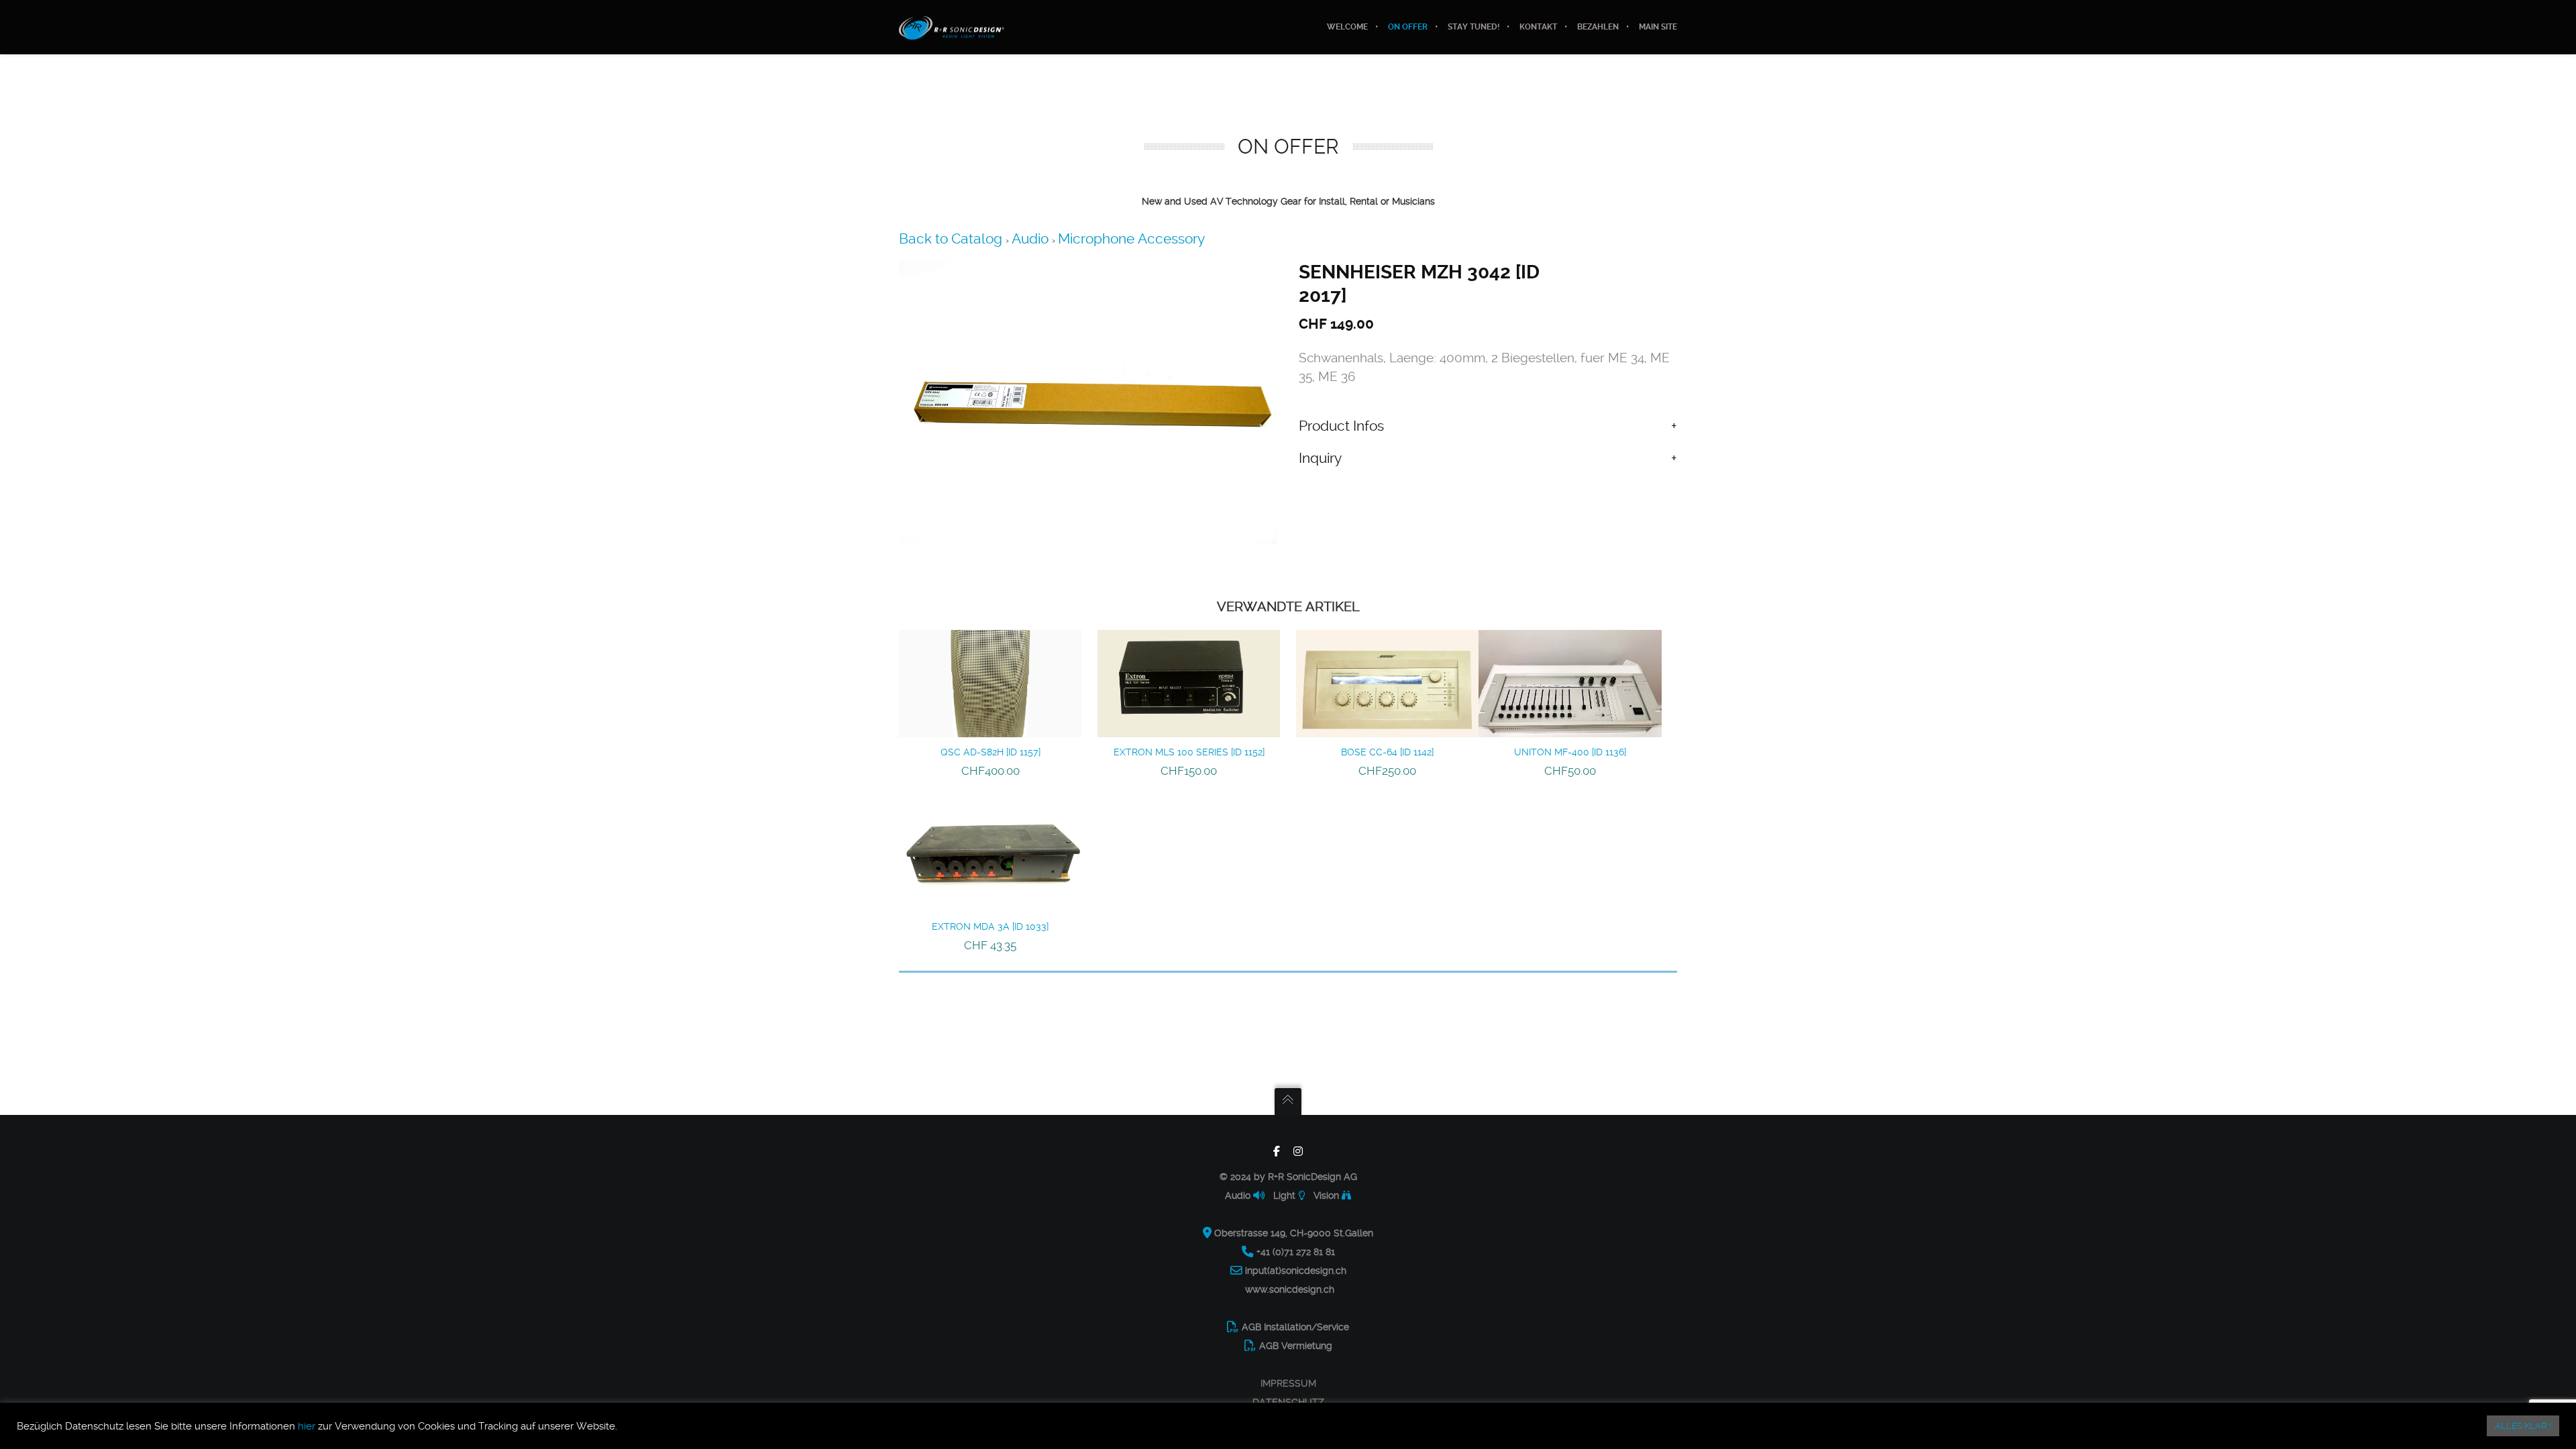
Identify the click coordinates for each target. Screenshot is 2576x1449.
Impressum (1288, 1383)
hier (307, 1426)
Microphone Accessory (1131, 238)
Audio (1032, 238)
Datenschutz (1288, 1402)
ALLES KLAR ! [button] (2523, 1426)
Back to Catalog (952, 238)
